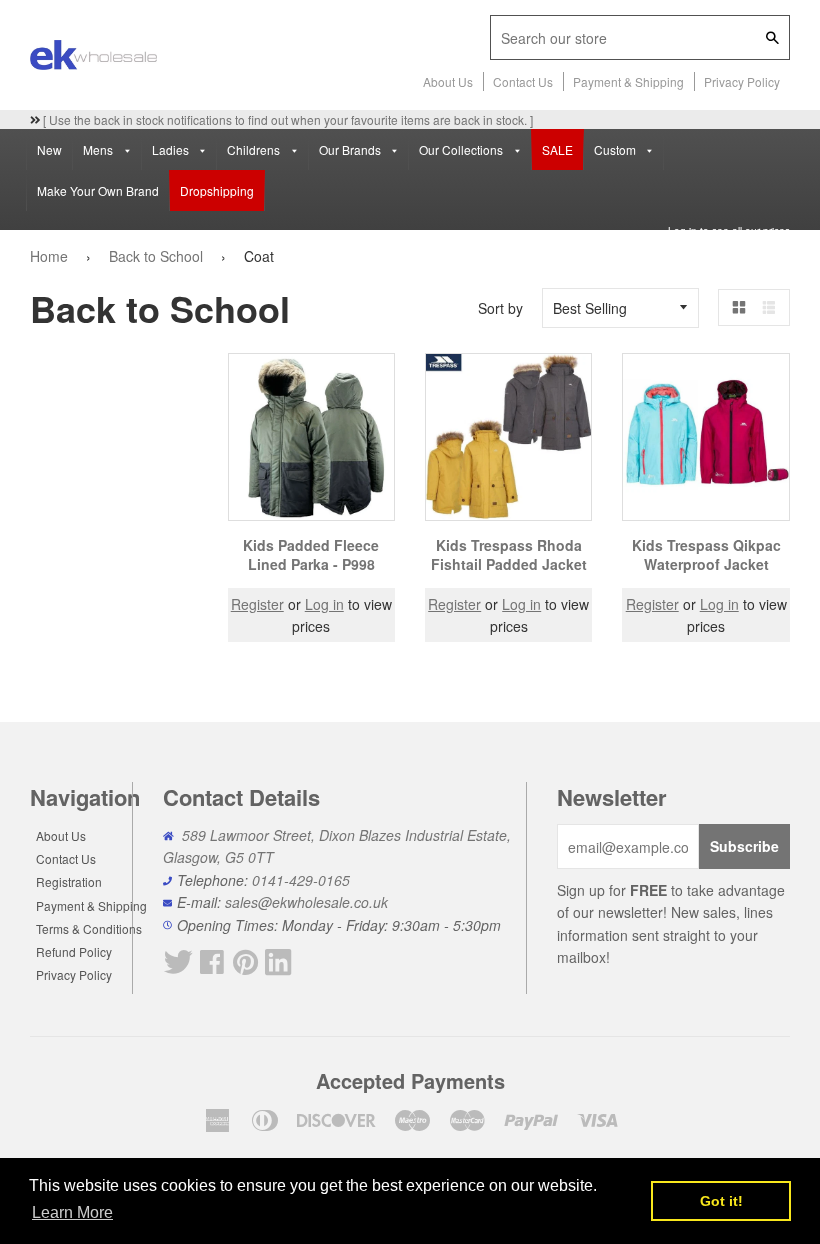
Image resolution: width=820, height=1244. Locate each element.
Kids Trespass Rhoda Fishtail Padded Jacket (509, 555)
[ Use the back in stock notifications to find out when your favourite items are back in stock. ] (286, 119)
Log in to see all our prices (729, 231)
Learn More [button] (72, 1212)
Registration (69, 881)
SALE (557, 149)
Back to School (156, 256)
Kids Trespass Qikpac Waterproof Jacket (706, 555)
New (49, 149)
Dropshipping (217, 190)
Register (257, 604)
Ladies (172, 149)
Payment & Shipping (628, 81)
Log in (324, 604)
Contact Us (523, 81)
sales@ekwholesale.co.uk (306, 902)
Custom (616, 149)
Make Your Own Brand (98, 190)
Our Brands (351, 149)
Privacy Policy (742, 81)
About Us (448, 81)
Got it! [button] (721, 1201)
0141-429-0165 (301, 880)
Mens (99, 149)
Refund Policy (74, 951)
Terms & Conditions (89, 928)
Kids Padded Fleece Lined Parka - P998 (311, 555)
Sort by (500, 308)
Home (49, 256)
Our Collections (462, 149)
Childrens (255, 149)
